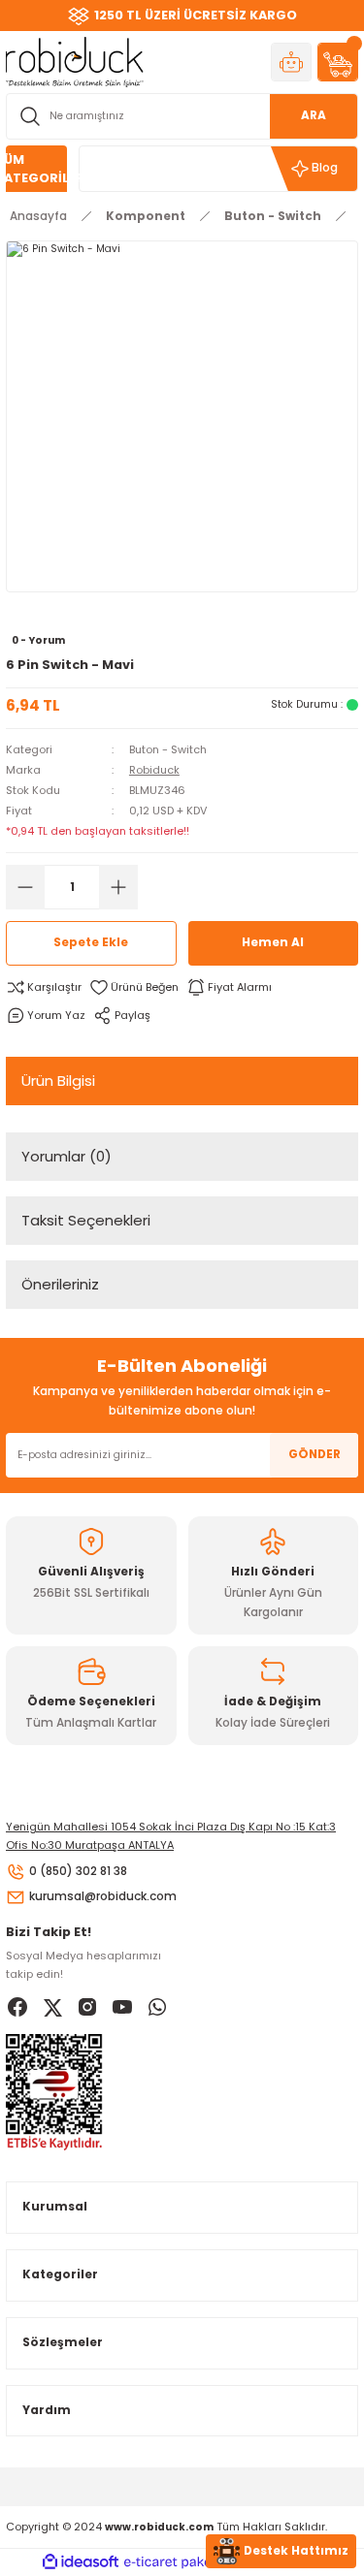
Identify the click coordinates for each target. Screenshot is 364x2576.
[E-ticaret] (180, 2562)
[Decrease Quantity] (25, 887)
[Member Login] (291, 62)
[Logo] (75, 62)
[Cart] (338, 62)
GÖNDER (314, 1454)
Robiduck (154, 770)
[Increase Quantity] (118, 887)
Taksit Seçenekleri (86, 1220)
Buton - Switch (168, 749)
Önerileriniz (60, 1284)
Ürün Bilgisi (58, 1081)
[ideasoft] (81, 2562)
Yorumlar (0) (66, 1156)
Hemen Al (273, 942)
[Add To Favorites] (134, 987)
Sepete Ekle (91, 942)
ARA (314, 115)
